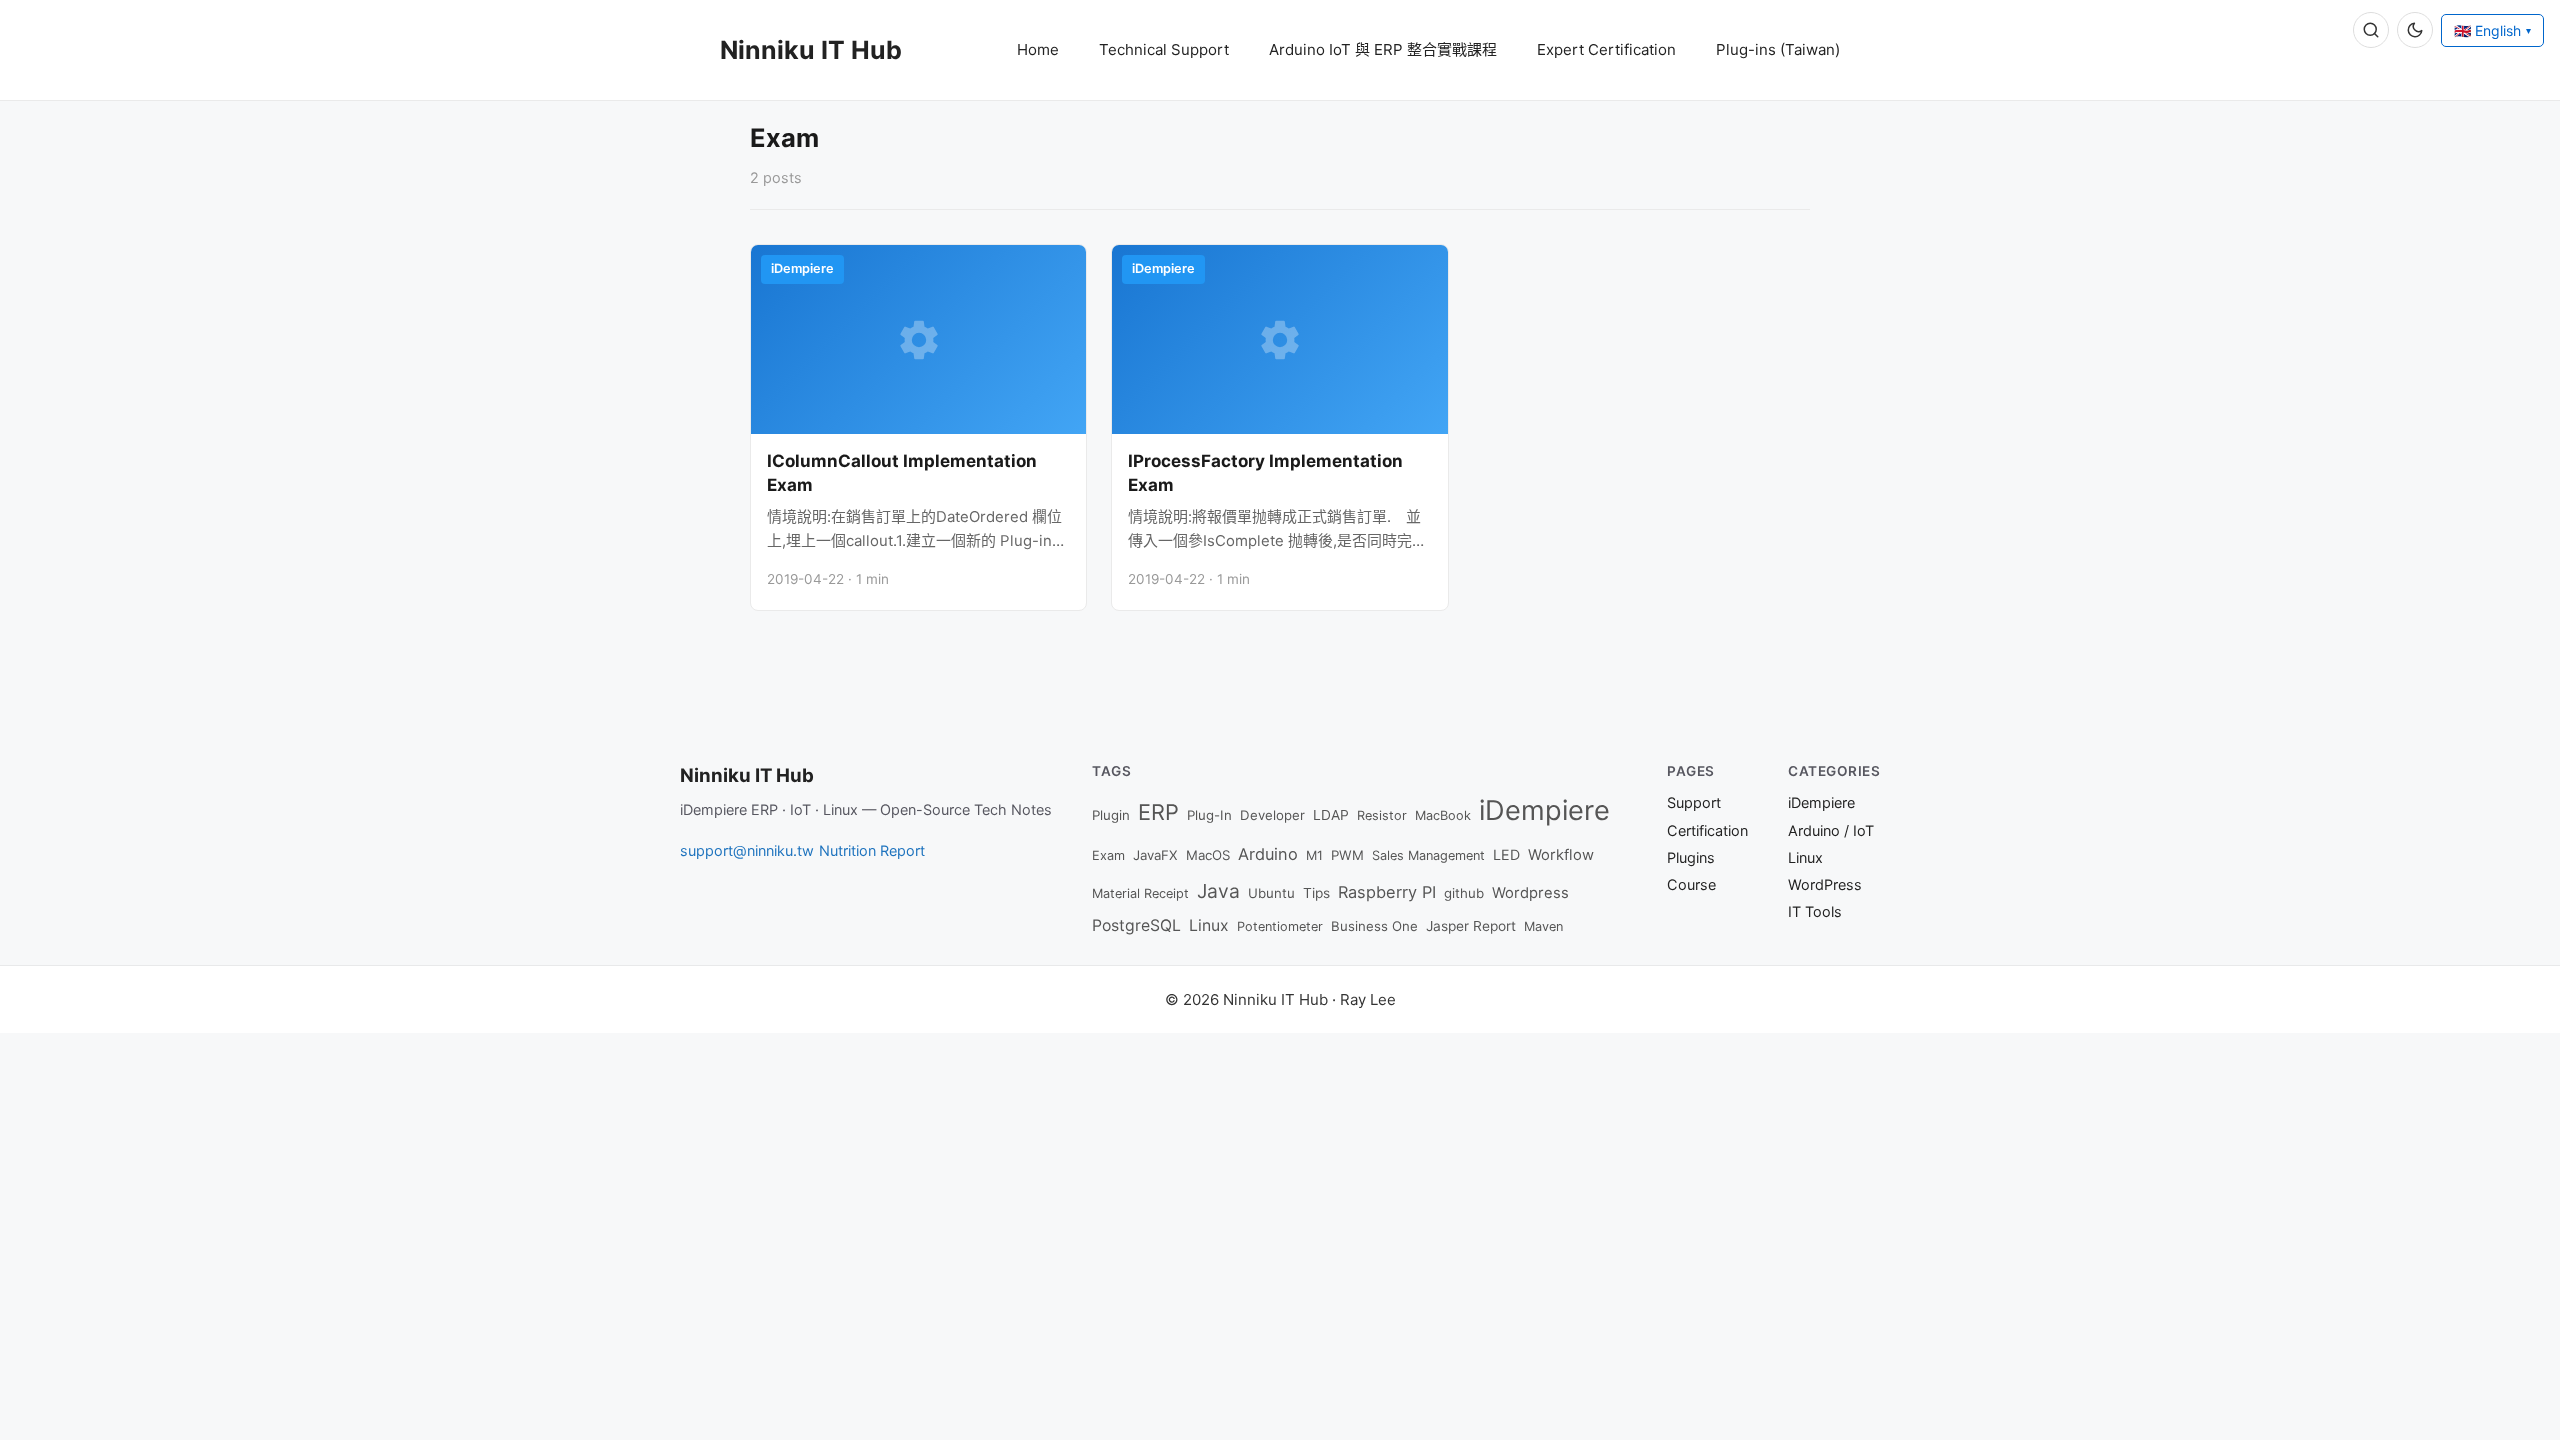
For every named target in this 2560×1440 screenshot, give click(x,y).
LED (1506, 854)
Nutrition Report (872, 850)
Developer (1272, 815)
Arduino (1268, 854)
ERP (1158, 812)
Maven (1543, 926)
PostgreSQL (1136, 925)
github (1464, 893)
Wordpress (1530, 893)
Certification (1707, 830)
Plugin (1111, 815)
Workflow (1561, 855)
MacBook (1443, 815)
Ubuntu (1271, 893)
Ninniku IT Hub (811, 50)
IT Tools (1815, 911)
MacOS (1208, 855)
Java (1218, 891)
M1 (1314, 855)
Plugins (1691, 857)
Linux (1209, 925)
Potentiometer (1280, 926)
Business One (1374, 926)
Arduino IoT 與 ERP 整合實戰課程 (1383, 49)
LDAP (1331, 815)
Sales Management (1428, 855)
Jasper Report (1471, 926)
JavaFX (1155, 855)
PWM (1347, 855)
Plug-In (1209, 815)
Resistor (1382, 815)
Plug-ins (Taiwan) (1778, 49)
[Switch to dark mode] (2415, 30)
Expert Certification (1606, 49)
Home (1038, 49)
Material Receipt (1140, 893)
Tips (1316, 893)
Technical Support (1164, 49)
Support (1694, 802)
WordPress (1825, 884)
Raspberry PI (1387, 892)
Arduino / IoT (1831, 830)
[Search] (2371, 30)
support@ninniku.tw (747, 850)
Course (1691, 884)
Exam (1108, 855)
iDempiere (1544, 810)
